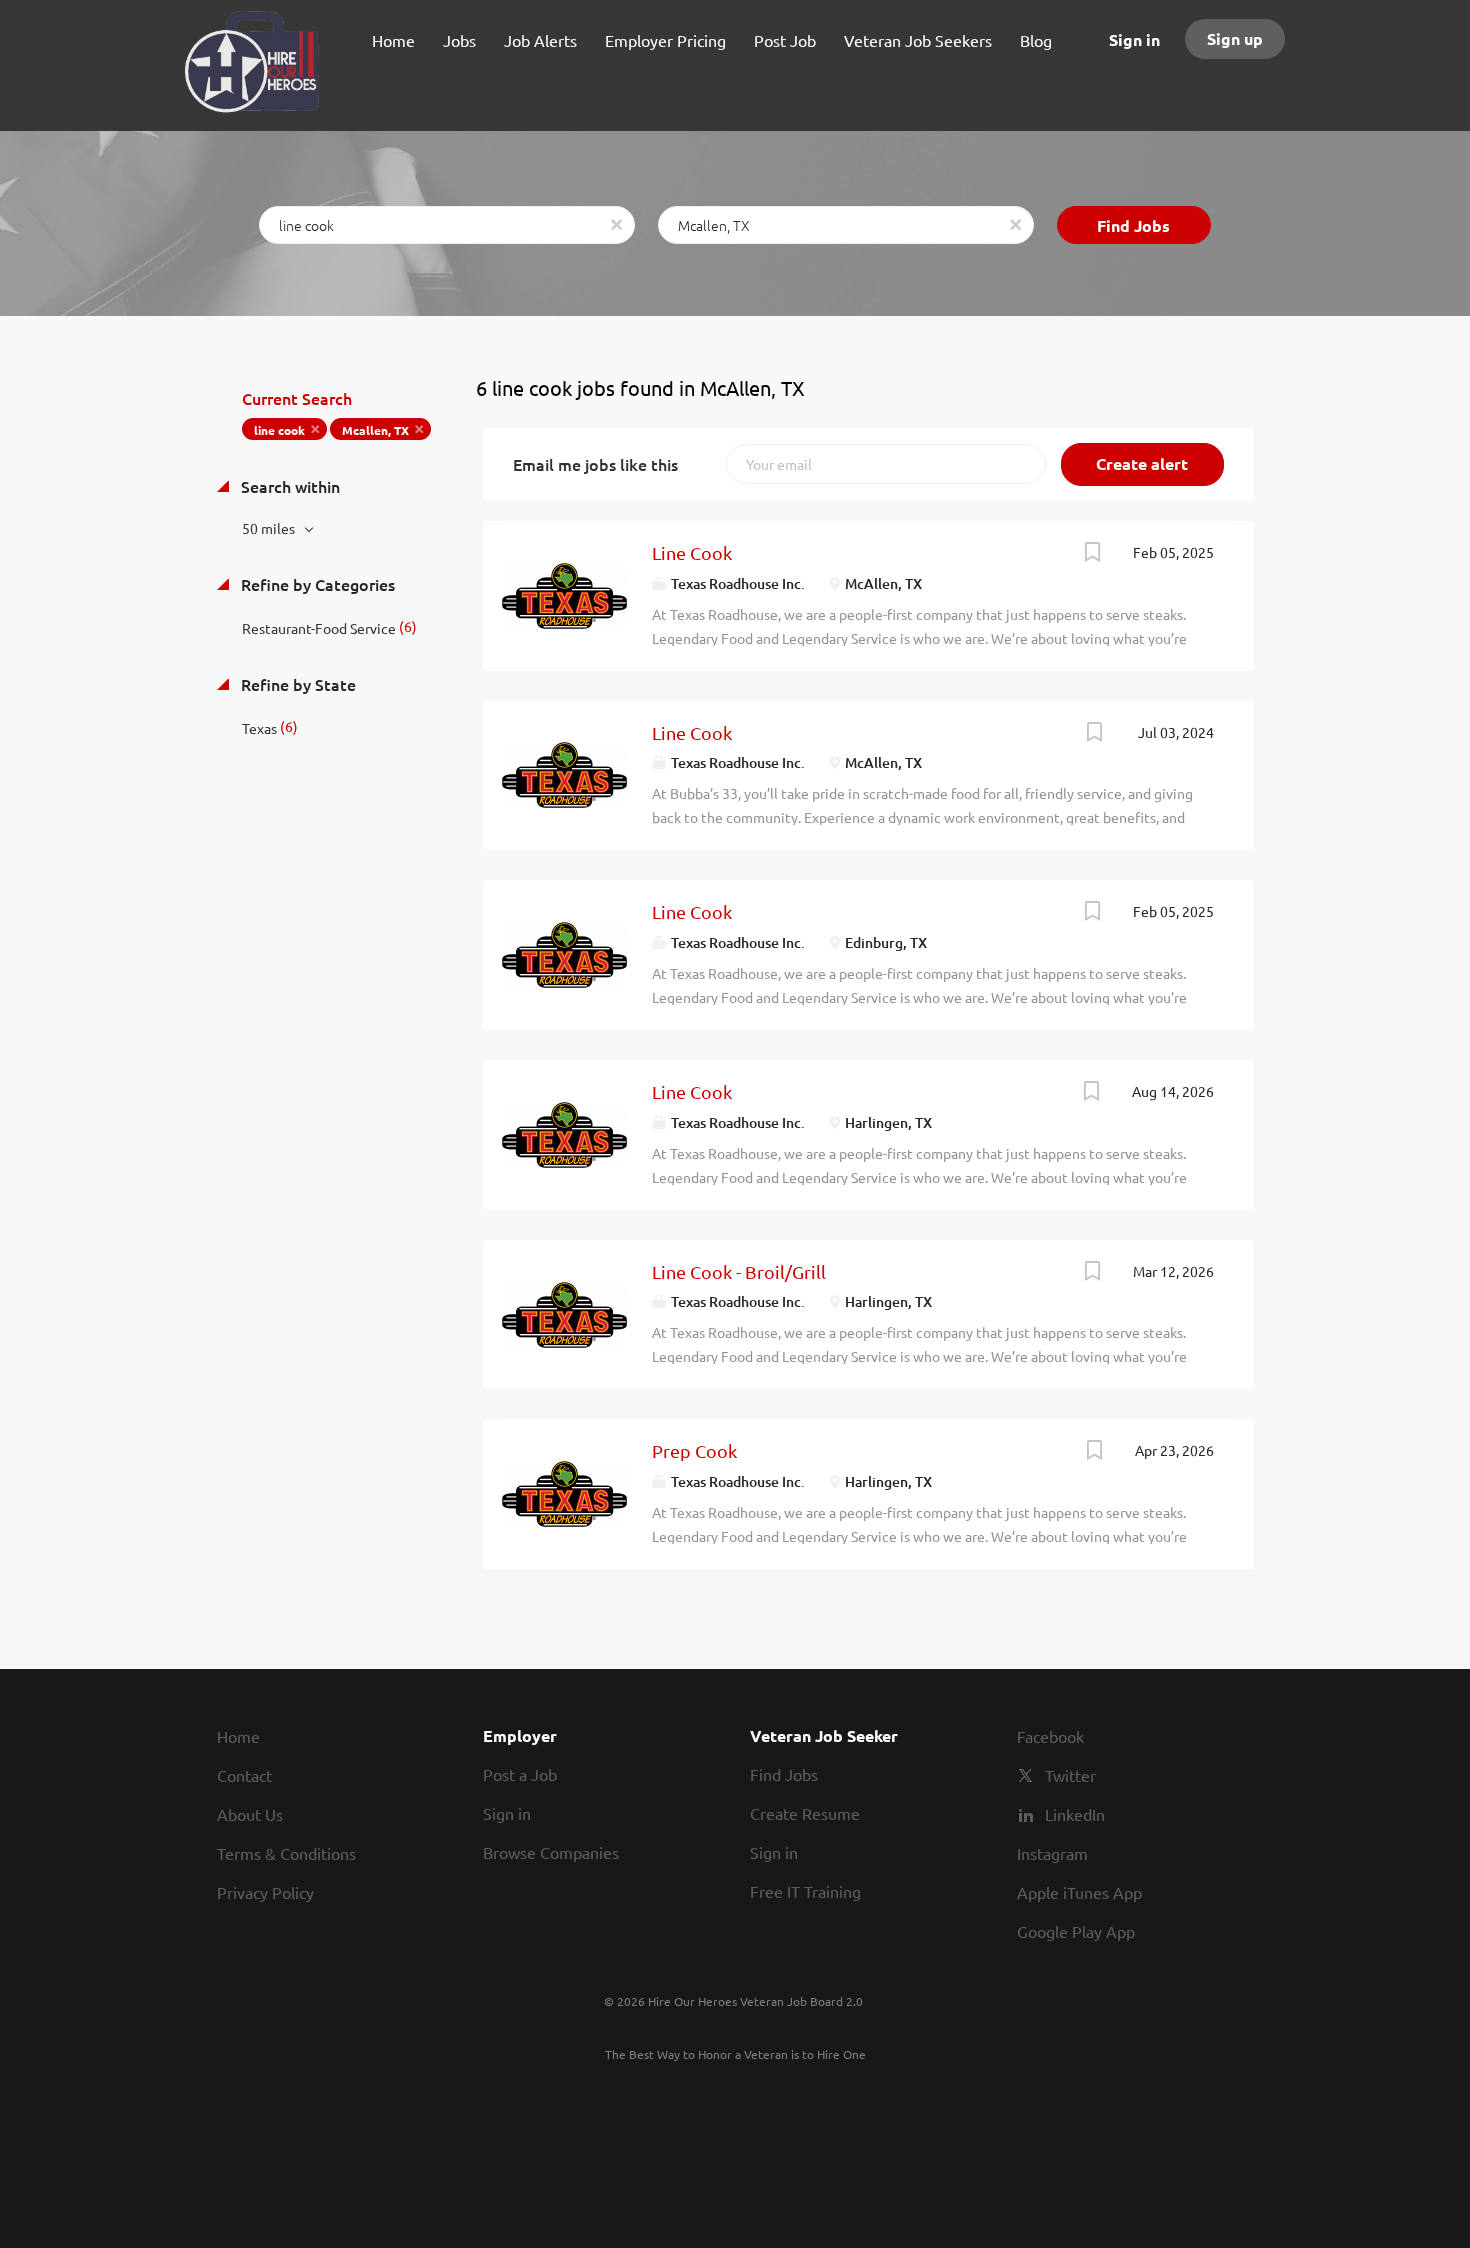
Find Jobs (1133, 225)
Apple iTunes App (1079, 1892)
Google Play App (1076, 1931)
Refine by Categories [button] (316, 584)
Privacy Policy (265, 1892)
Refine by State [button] (296, 684)
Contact (244, 1775)
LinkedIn (1075, 1814)
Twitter (1070, 1775)
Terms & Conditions (286, 1853)
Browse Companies (551, 1852)
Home (238, 1736)
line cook (279, 430)
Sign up (1235, 38)
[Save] (1093, 554)
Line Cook (692, 552)
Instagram (1052, 1853)
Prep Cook (694, 1450)
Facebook (1050, 1736)
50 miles (270, 528)
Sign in (1134, 39)
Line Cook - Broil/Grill (739, 1271)
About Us (250, 1814)
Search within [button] (288, 486)
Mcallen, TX (375, 430)
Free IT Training (805, 1891)
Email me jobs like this (595, 464)
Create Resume (805, 1813)
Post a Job (520, 1774)
